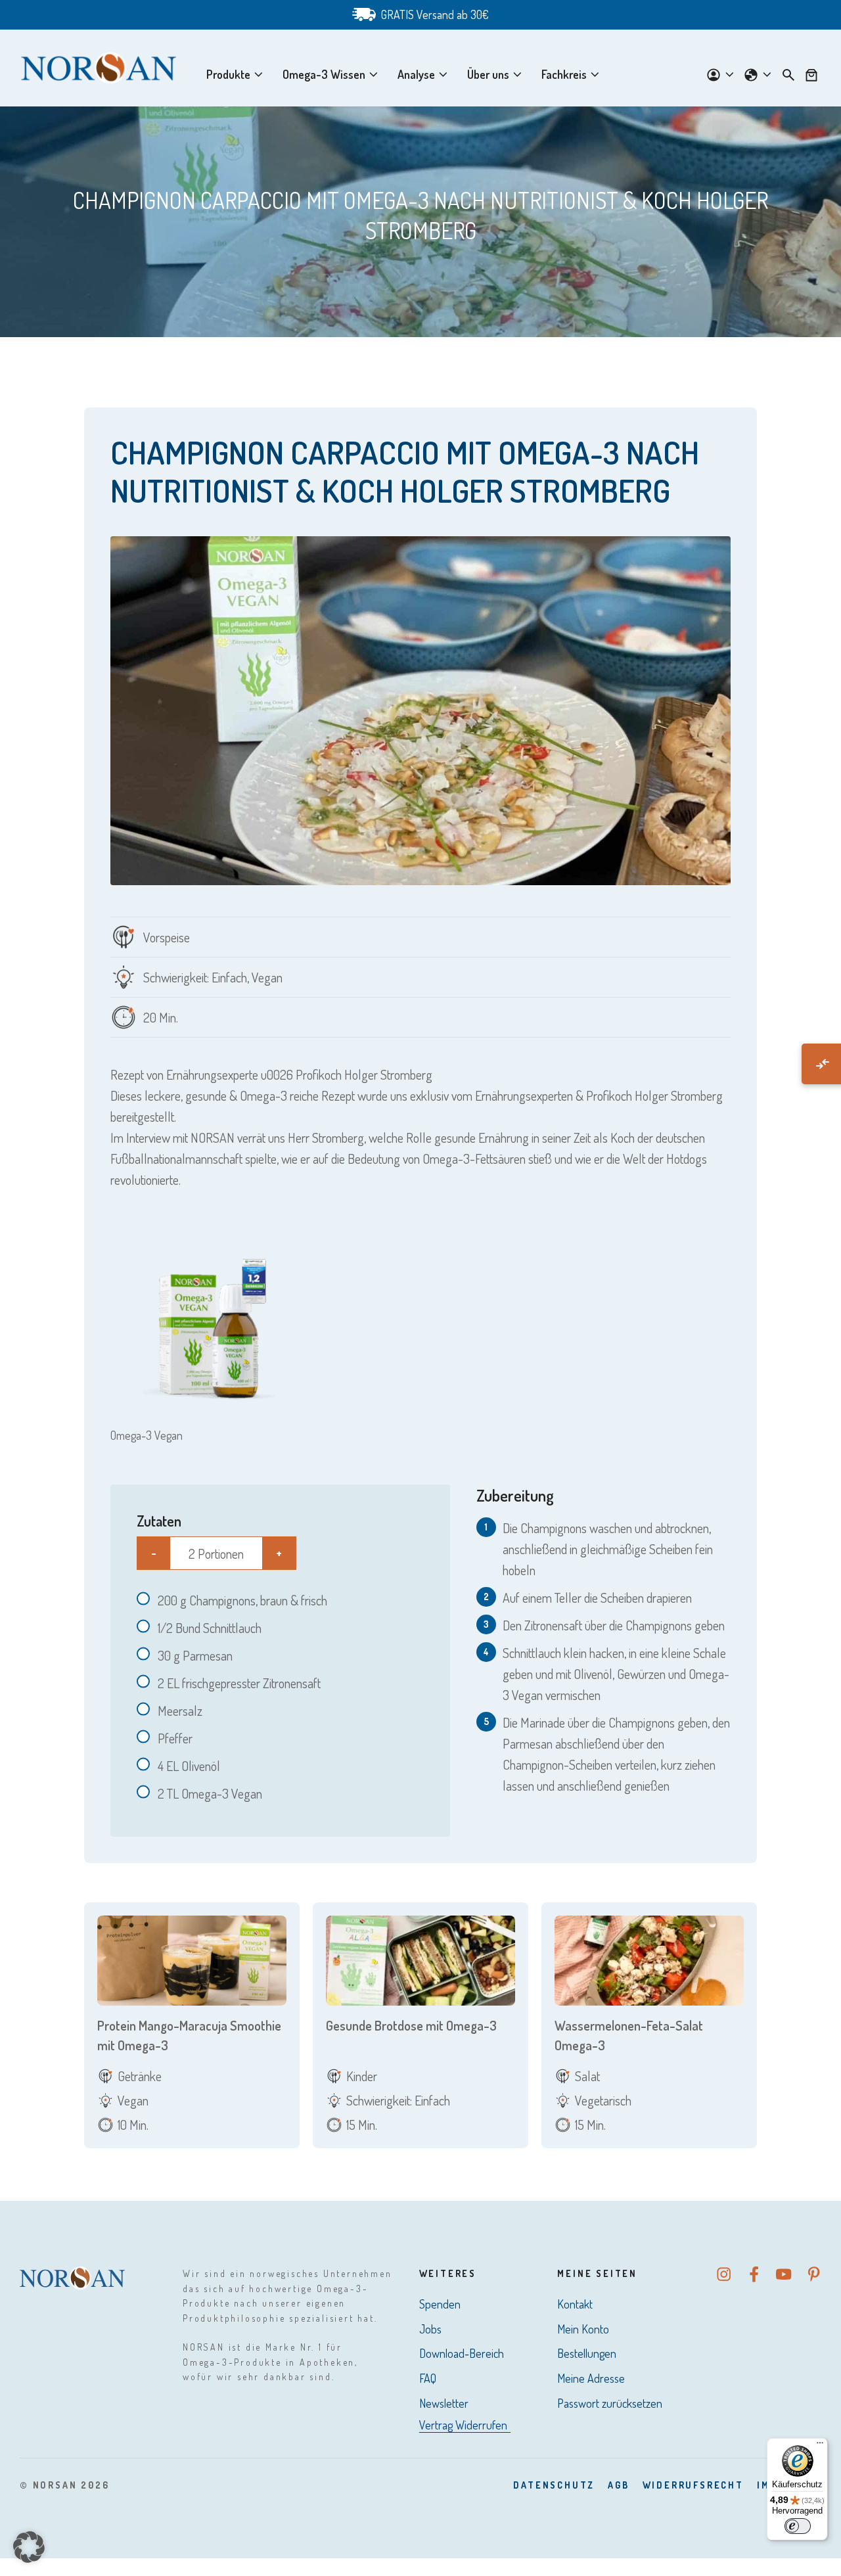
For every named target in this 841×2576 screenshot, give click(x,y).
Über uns (488, 74)
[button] (29, 2547)
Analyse (416, 74)
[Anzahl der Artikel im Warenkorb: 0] (811, 74)
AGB (618, 2485)
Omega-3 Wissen (324, 74)
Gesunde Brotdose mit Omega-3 (411, 2025)
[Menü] (820, 2446)
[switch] (798, 2526)
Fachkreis (564, 74)
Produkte (228, 74)
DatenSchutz (554, 2485)
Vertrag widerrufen (463, 2425)
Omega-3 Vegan (147, 1435)
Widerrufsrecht (693, 2485)
